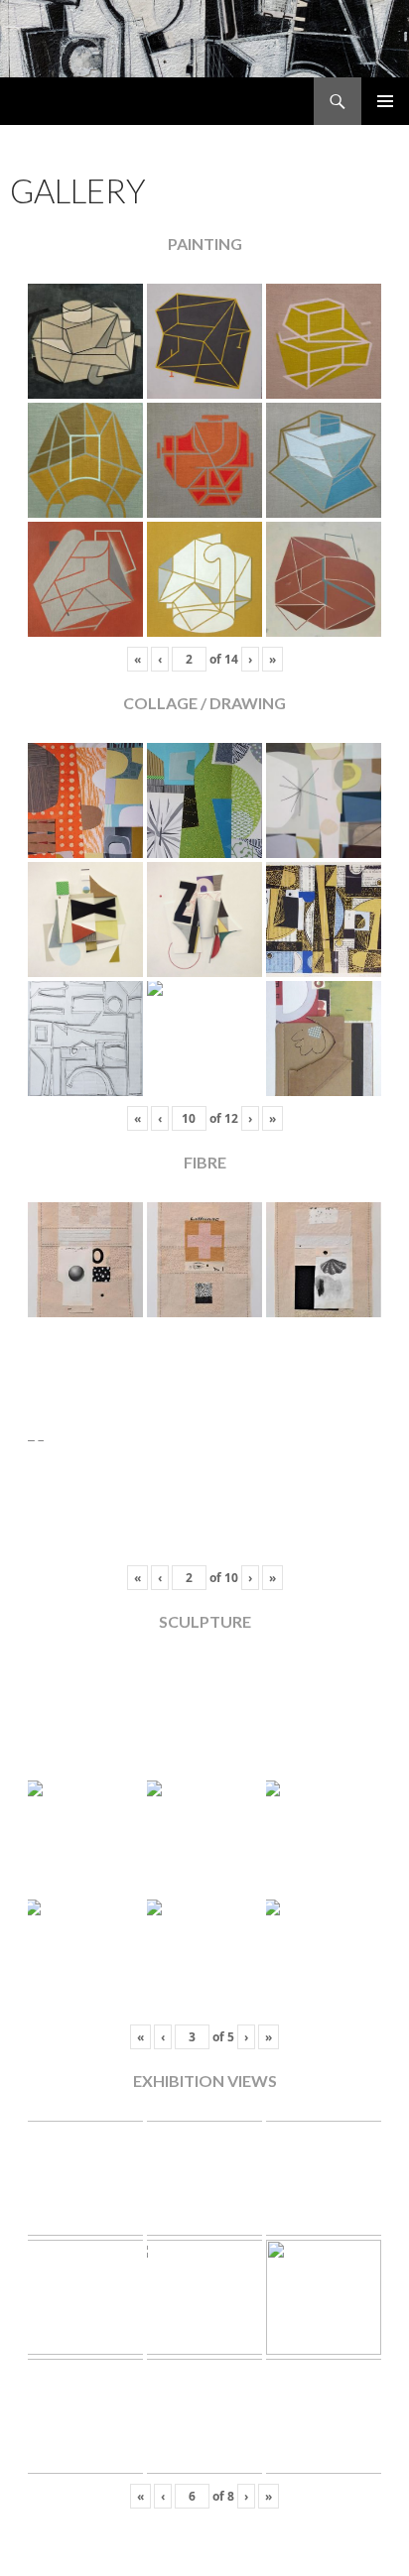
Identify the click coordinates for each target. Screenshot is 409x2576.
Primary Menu (385, 101)
